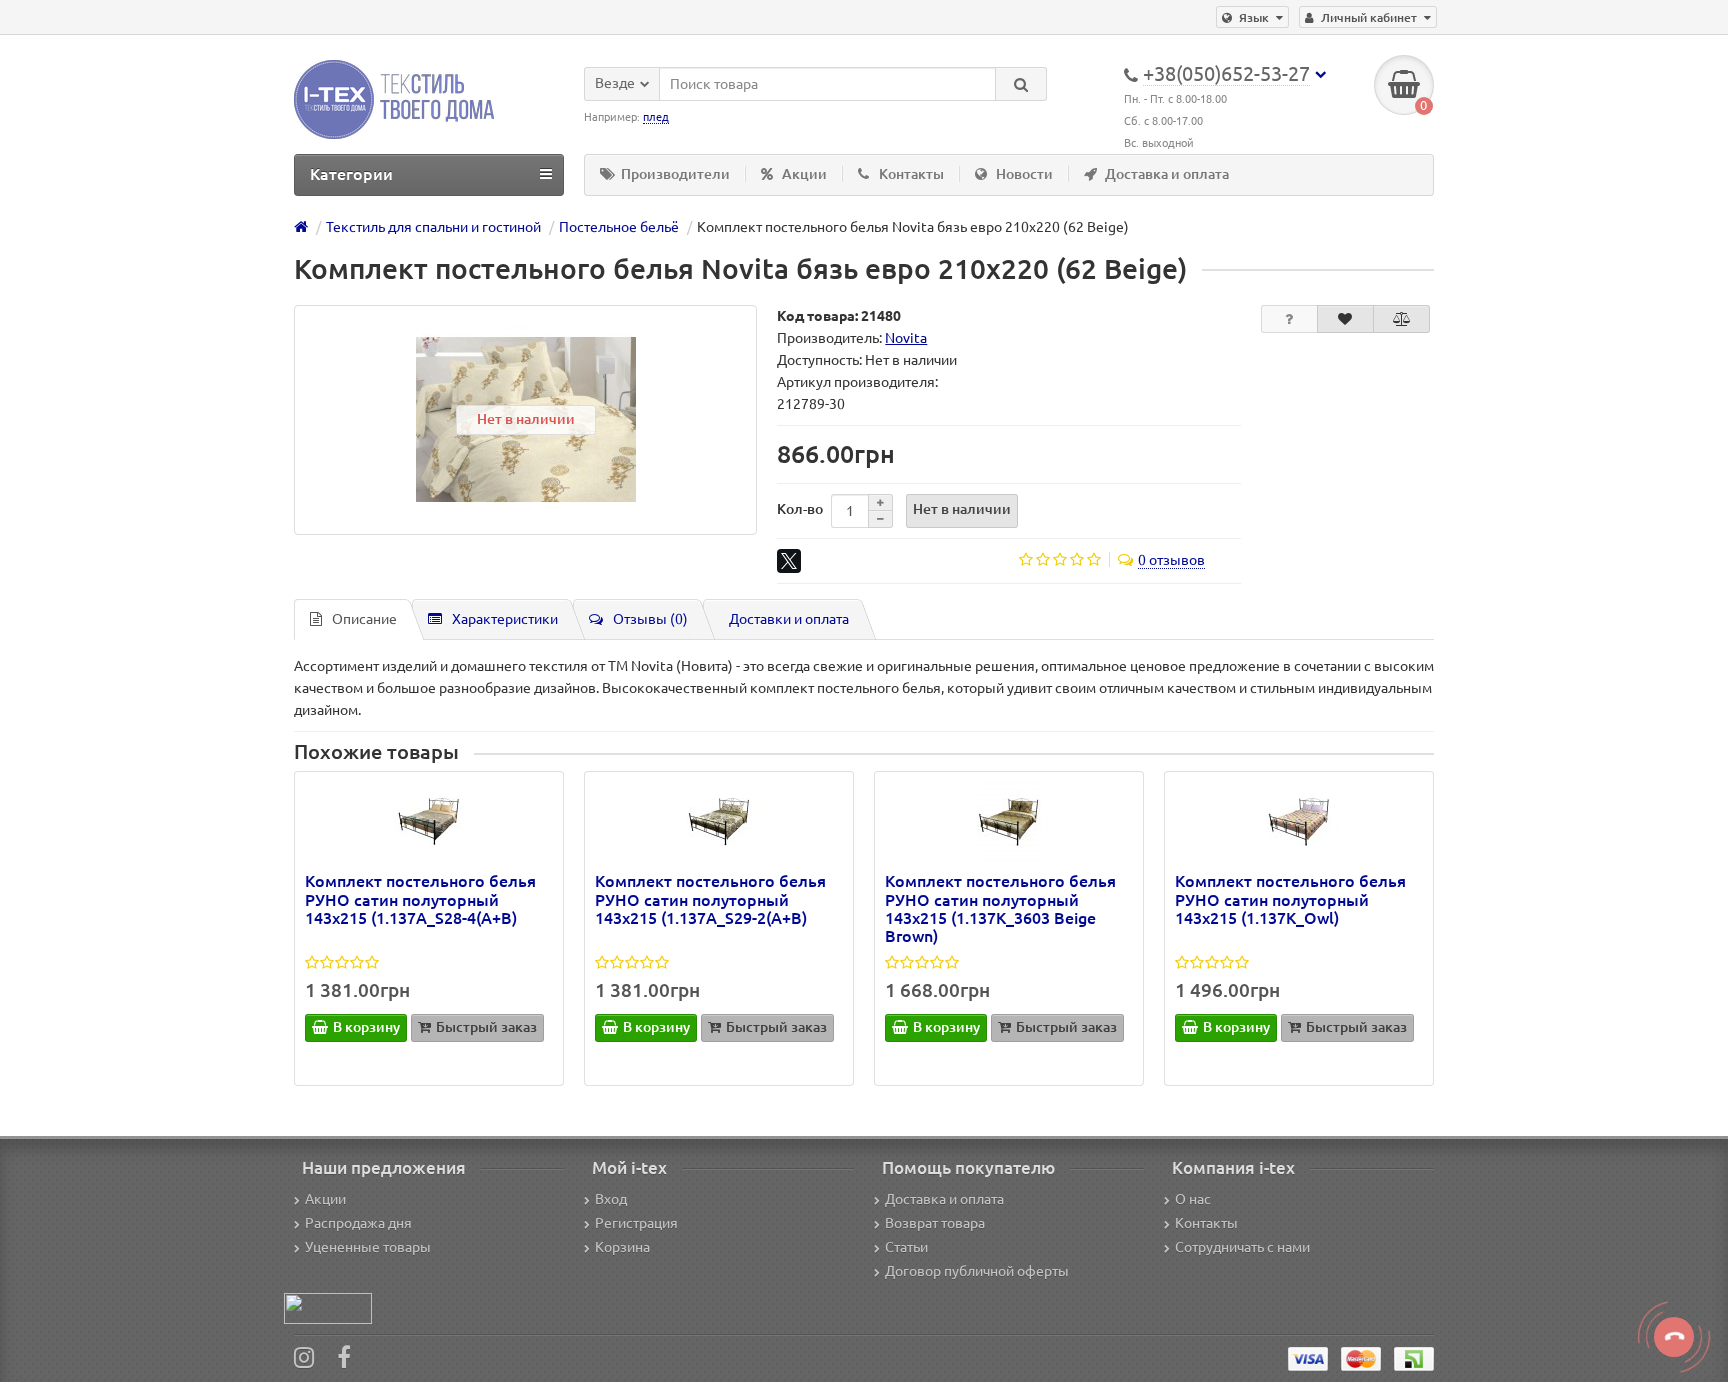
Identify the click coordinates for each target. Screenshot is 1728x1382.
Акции (804, 174)
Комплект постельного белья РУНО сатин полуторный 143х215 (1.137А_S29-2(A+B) (710, 899)
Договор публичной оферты (977, 1271)
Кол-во (800, 509)
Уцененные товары (368, 1247)
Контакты (911, 174)
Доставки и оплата (789, 619)
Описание (364, 619)
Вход (611, 1199)
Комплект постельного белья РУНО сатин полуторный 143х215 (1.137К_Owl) (1290, 899)
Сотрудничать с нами (1242, 1247)
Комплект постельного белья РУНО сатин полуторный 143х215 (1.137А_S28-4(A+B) (420, 899)
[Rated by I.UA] (328, 1308)
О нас (1193, 1199)
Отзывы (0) (650, 619)
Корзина (622, 1247)
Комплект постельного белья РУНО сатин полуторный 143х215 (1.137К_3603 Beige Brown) (1000, 908)
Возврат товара (935, 1223)
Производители (675, 174)
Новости (1024, 174)
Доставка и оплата (1167, 174)
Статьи (906, 1247)
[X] (789, 561)
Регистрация (636, 1223)
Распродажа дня (358, 1223)
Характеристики (505, 619)
